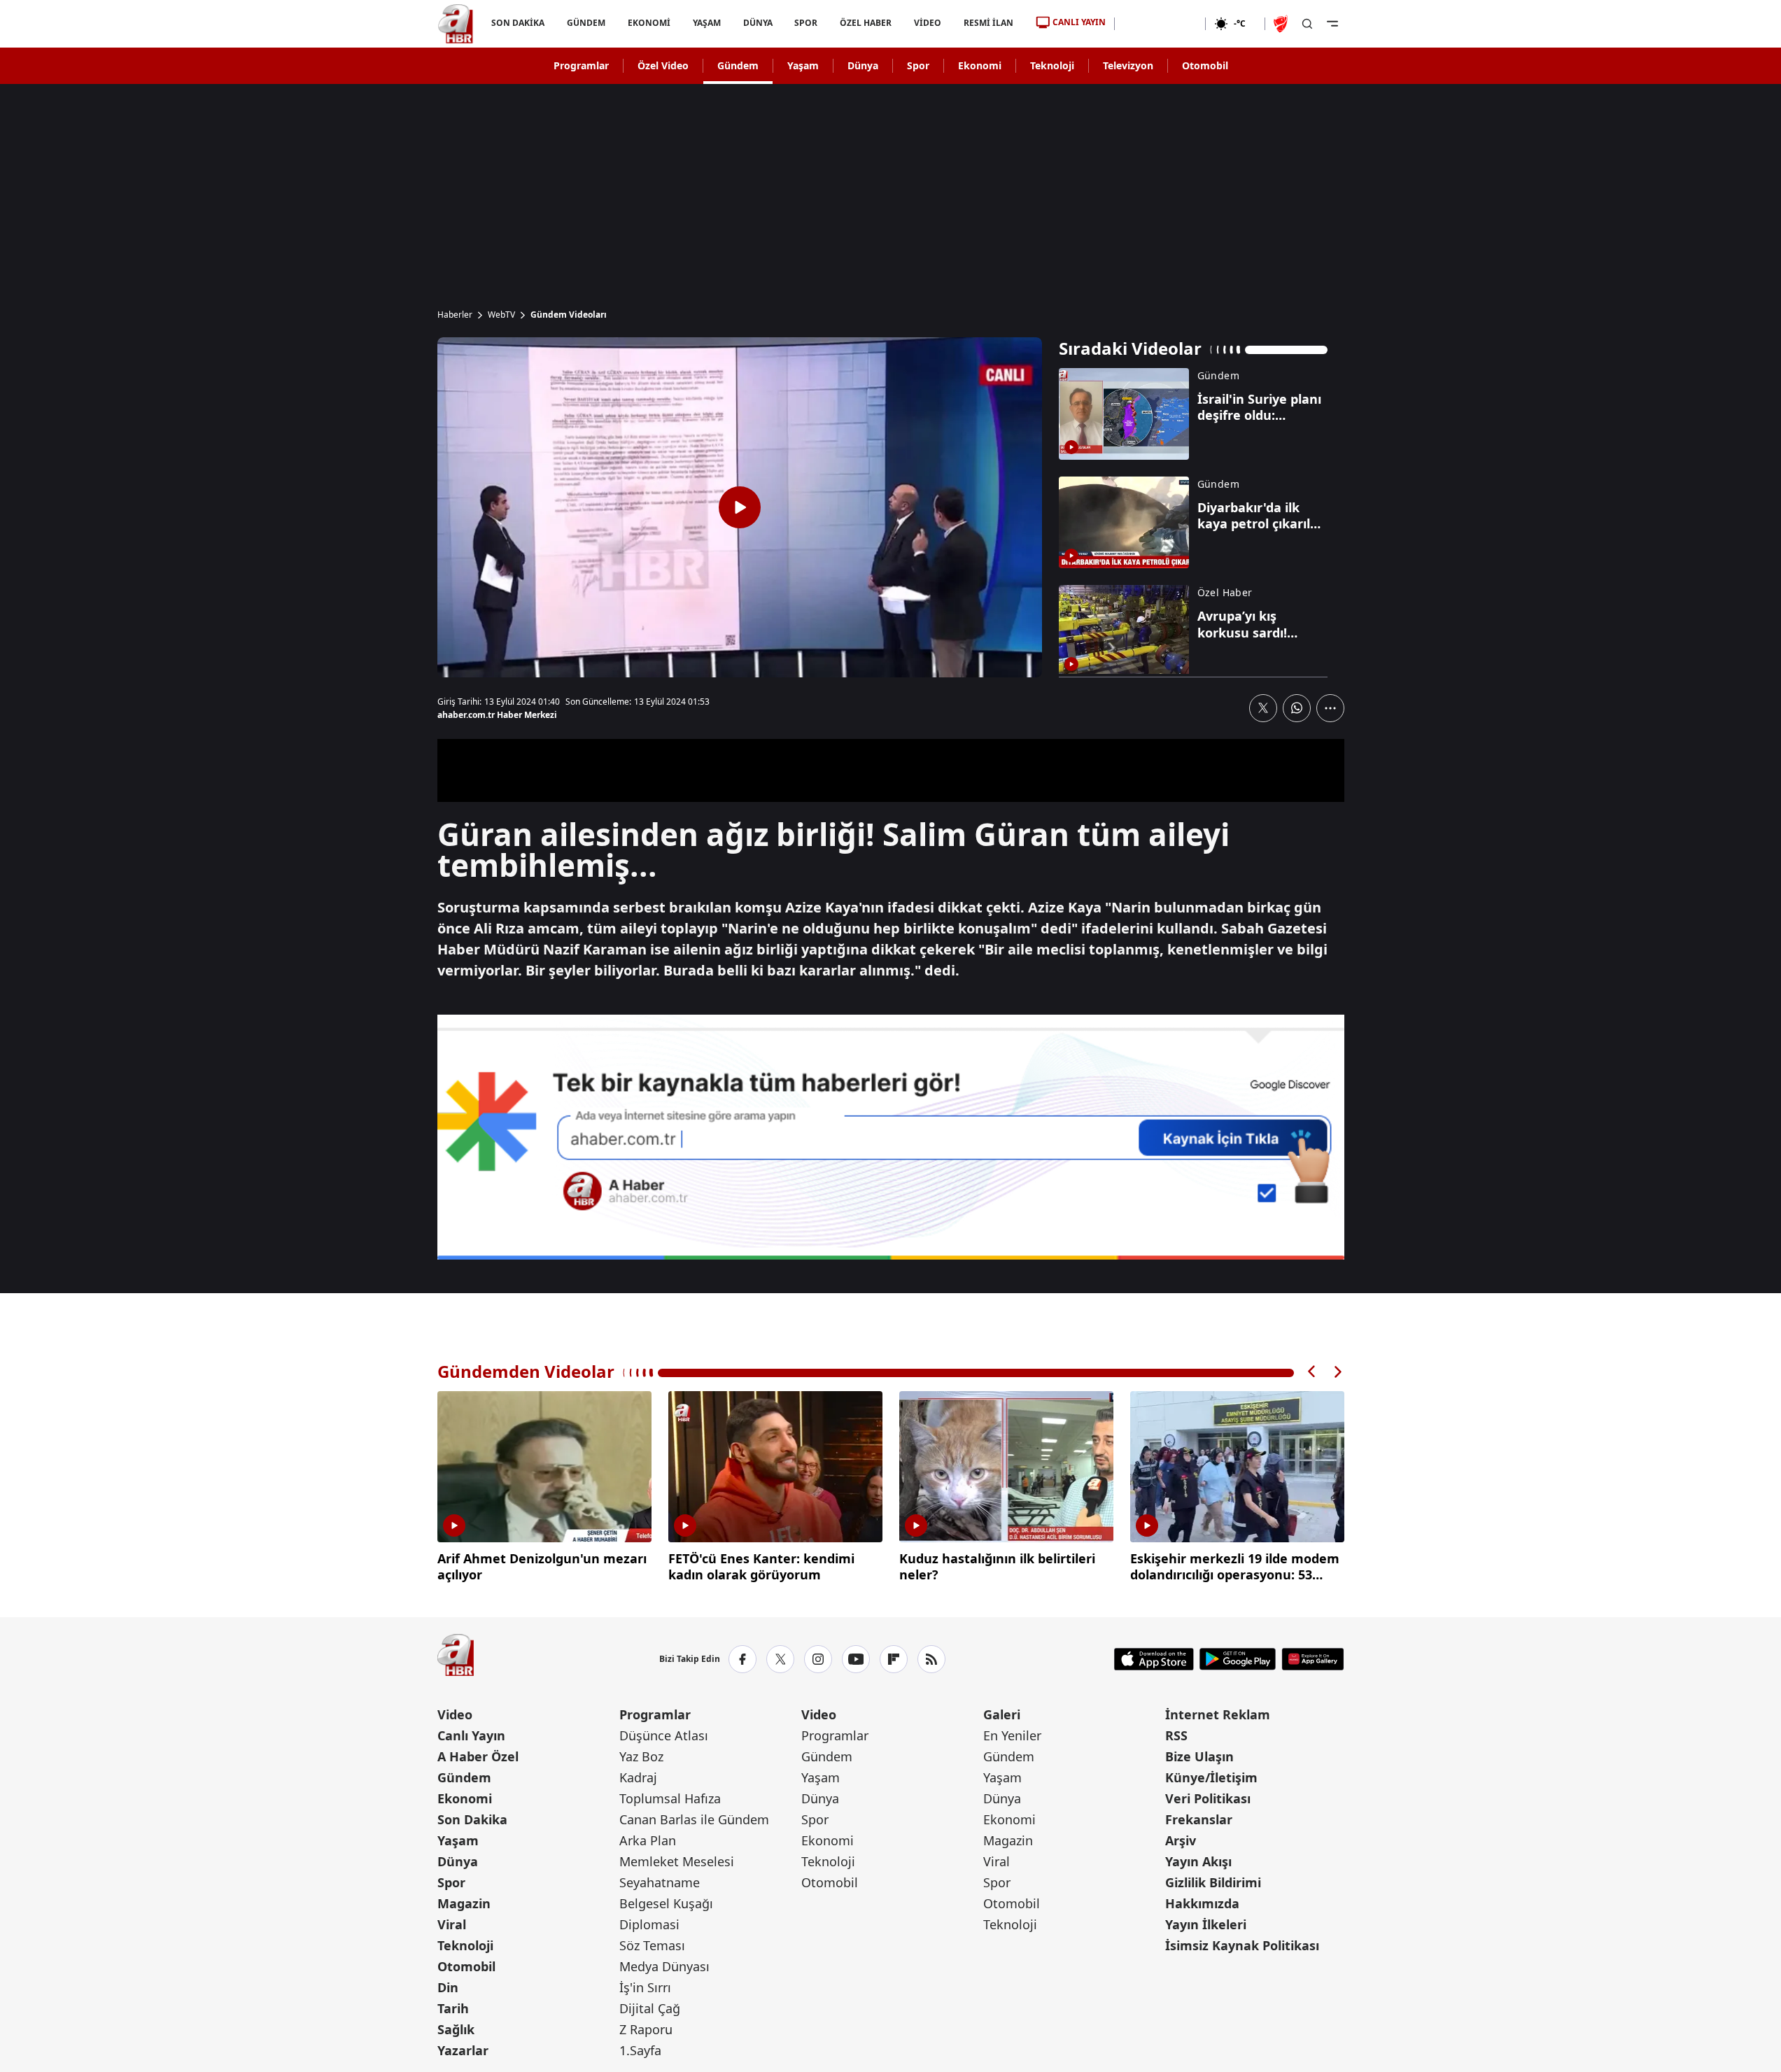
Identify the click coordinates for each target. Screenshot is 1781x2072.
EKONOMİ (648, 23)
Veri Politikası (1208, 1798)
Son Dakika (472, 1819)
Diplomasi (649, 1924)
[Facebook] (742, 1659)
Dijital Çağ (650, 2008)
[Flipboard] (894, 1659)
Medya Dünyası (664, 1966)
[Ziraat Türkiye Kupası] (1282, 24)
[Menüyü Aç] (1332, 24)
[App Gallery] (1312, 1659)
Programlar (581, 65)
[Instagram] (818, 1659)
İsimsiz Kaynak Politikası (1242, 1945)
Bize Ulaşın (1199, 1756)
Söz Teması (652, 1945)
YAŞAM (706, 23)
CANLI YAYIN (1079, 22)
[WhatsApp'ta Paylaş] (1297, 708)
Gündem (738, 65)
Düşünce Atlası (664, 1735)
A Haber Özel (478, 1756)
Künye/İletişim (1211, 1777)
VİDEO (928, 23)
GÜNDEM (585, 23)
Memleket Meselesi (677, 1861)
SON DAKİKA (518, 23)
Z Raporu (646, 2029)
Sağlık (456, 2029)
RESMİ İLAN (988, 23)
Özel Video (663, 65)
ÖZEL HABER (866, 23)
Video (455, 1714)
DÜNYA (757, 23)
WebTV (501, 315)
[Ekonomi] (1160, 24)
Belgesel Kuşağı (666, 1903)
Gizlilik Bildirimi (1213, 1882)
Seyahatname (660, 1882)
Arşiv (1181, 1840)
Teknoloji (1052, 65)
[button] (1312, 1372)
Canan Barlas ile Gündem (694, 1819)
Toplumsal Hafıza (670, 1798)
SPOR (806, 23)
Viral (452, 1924)
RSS (1176, 1735)
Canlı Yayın (471, 1735)
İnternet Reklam (1218, 1714)
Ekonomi (980, 65)
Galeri (1002, 1714)
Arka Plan (648, 1840)
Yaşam (803, 65)
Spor (918, 65)
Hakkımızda (1202, 1903)
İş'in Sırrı (645, 1987)
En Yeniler (1012, 1735)
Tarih (453, 2008)
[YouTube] (856, 1659)
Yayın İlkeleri (1206, 1924)
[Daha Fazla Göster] (1330, 708)
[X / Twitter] (780, 1659)
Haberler (455, 315)
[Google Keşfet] (891, 1137)
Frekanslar (1199, 1819)
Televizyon (1128, 65)
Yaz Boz (641, 1756)
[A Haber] (456, 24)
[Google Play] (1238, 1659)
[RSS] (931, 1659)
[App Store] (1154, 1659)
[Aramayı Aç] (1307, 24)
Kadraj (638, 1777)
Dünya (863, 65)
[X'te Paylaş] (1263, 708)
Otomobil (1205, 65)
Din (448, 1987)
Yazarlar (463, 2050)
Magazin (464, 1903)
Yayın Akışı (1198, 1861)
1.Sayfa (640, 2050)
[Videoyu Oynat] (740, 507)
